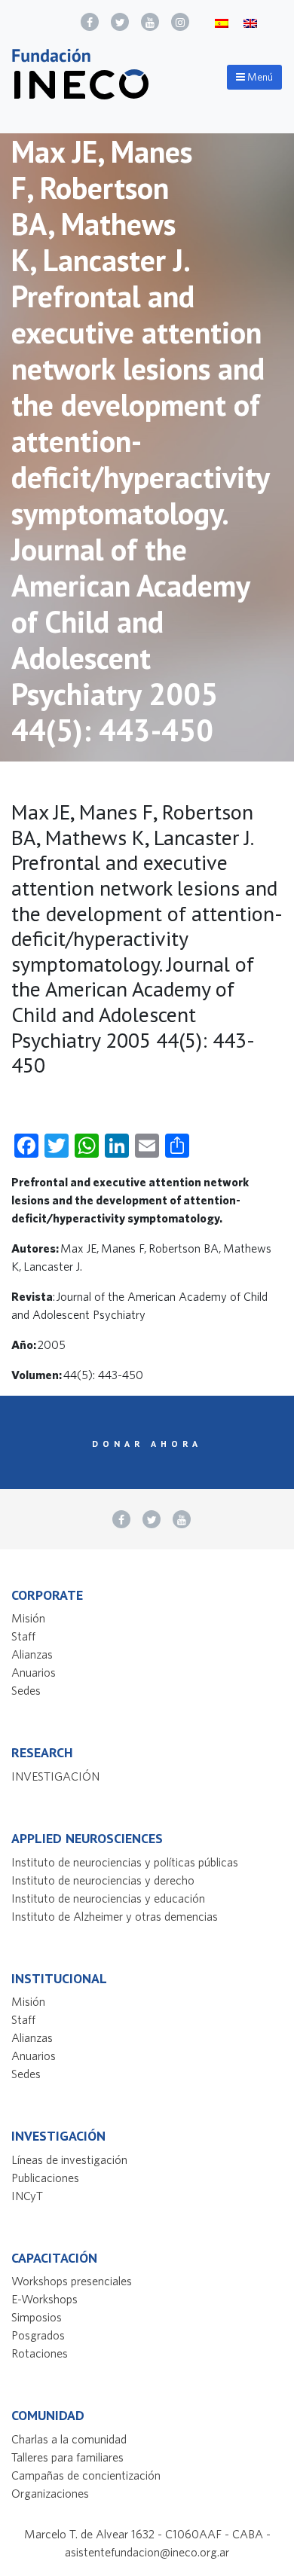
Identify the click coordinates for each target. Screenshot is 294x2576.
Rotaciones (40, 2353)
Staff (23, 1636)
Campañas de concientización (86, 2475)
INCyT (27, 2196)
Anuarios (34, 1672)
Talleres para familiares (67, 2457)
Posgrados (38, 2335)
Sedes (26, 1690)
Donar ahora (147, 1444)
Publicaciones (45, 2178)
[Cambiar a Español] (222, 22)
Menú (259, 77)
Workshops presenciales (72, 2281)
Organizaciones (50, 2493)
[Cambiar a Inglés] (250, 22)
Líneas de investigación (69, 2159)
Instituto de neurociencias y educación (108, 1898)
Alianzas (32, 1654)
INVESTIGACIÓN (55, 1776)
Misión (28, 1618)
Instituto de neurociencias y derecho (103, 1880)
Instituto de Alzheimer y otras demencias (115, 1916)
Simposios (37, 2317)
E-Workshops (44, 2299)
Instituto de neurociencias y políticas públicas (125, 1862)
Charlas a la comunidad (69, 2439)
